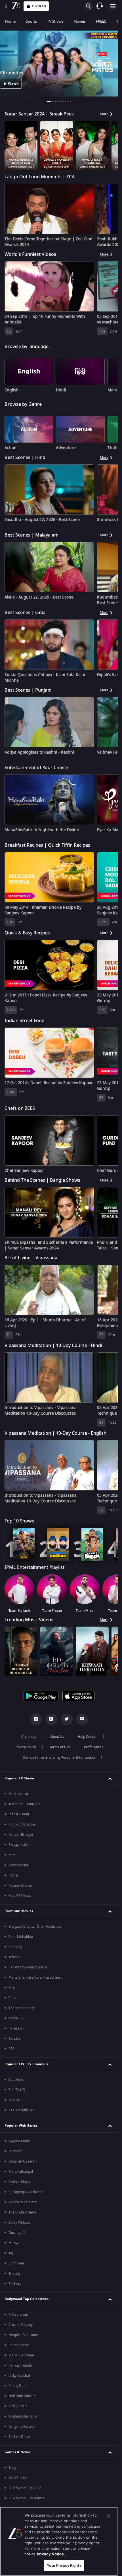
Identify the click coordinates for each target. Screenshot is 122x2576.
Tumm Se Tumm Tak (24, 2167)
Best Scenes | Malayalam (31, 535)
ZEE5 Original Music (26, 1743)
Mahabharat (18, 2157)
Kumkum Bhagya (22, 2187)
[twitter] (67, 2082)
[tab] (49, 102)
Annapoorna (18, 2228)
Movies (80, 21)
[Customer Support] (100, 6)
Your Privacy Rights (64, 2565)
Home (10, 21)
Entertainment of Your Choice (36, 768)
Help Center (87, 2100)
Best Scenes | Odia (25, 613)
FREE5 (101, 21)
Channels (29, 2100)
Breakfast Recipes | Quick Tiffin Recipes (47, 845)
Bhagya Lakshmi (21, 2208)
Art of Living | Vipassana (31, 1258)
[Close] (109, 2516)
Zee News (16, 2443)
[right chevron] (11, 145)
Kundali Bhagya (21, 2198)
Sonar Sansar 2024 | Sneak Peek (39, 114)
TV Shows (55, 21)
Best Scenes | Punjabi (28, 690)
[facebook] (36, 2082)
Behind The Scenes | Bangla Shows (42, 1180)
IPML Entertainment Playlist (34, 1567)
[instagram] (51, 2082)
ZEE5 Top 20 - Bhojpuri (29, 1894)
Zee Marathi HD (21, 2473)
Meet (13, 2218)
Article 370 (17, 2381)
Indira (13, 2238)
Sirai (12, 2361)
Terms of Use (60, 2110)
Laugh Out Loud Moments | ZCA (40, 177)
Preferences (94, 2110)
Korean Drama (20, 2249)
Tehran (14, 2320)
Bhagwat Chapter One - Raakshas (35, 2290)
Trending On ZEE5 (24, 1819)
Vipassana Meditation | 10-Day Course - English (55, 1433)
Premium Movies (19, 2274)
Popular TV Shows (20, 2141)
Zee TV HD (17, 2453)
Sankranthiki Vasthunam (28, 2330)
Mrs (12, 2351)
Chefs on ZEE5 (20, 1108)
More (104, 114)
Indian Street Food (25, 1021)
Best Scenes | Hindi (26, 458)
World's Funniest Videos (30, 254)
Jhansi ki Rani (19, 2177)
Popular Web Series (21, 2489)
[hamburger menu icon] (113, 6)
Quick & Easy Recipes (27, 933)
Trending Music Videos (29, 1620)
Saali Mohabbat (21, 2300)
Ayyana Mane (19, 2504)
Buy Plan (39, 6)
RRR (11, 2412)
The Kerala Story (22, 2371)
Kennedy (15, 2310)
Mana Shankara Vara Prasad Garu (35, 2341)
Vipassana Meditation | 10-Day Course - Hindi (53, 1346)
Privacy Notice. (51, 2554)
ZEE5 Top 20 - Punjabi (27, 1970)
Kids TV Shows (20, 2259)
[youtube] (82, 2082)
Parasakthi (17, 2391)
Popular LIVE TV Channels (26, 2427)
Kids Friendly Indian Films (32, 1683)
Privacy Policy (25, 2110)
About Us (57, 2100)
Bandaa (15, 2402)
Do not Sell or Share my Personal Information (59, 2121)
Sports (31, 21)
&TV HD (15, 2463)
